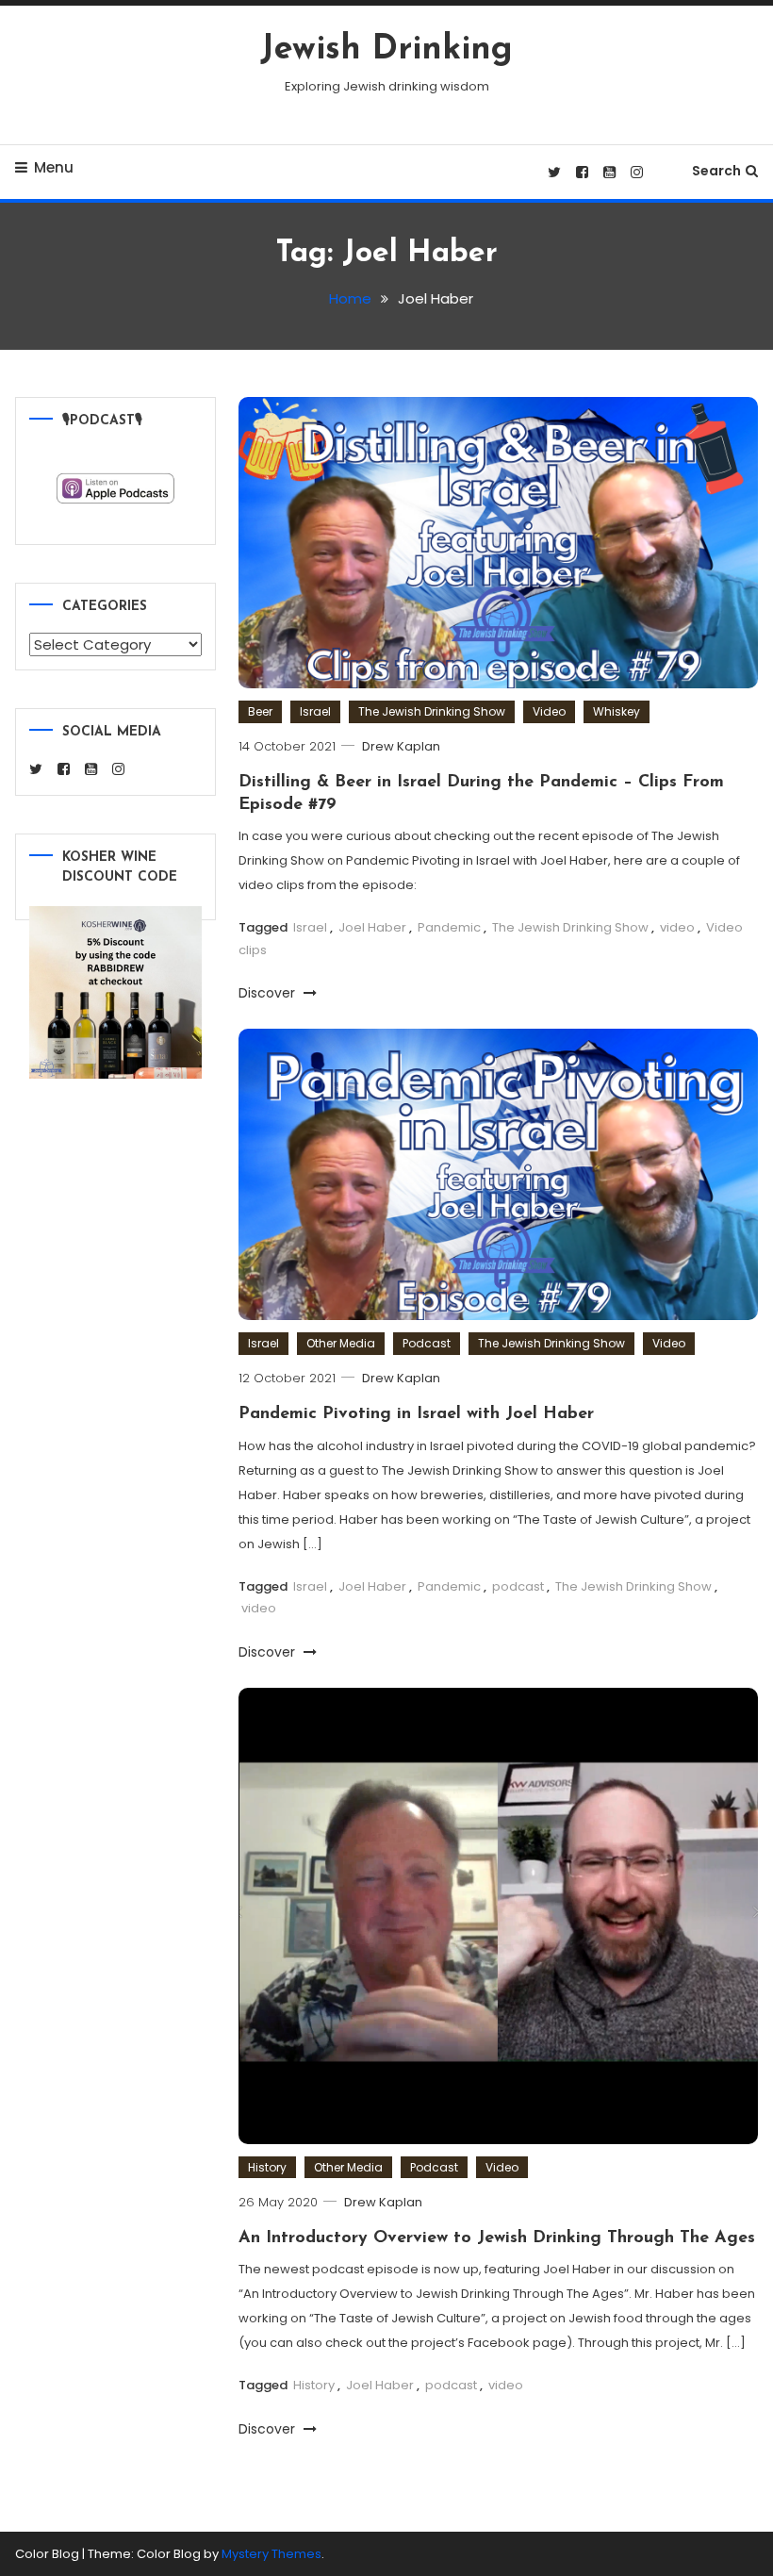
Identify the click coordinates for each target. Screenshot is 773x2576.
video (677, 927)
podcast (518, 1586)
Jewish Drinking (386, 50)
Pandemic (449, 927)
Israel (315, 711)
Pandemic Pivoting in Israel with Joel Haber (416, 1414)
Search (716, 171)
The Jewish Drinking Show (432, 711)
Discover (269, 993)
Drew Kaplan (401, 746)
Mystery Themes (271, 2554)
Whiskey (617, 711)
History (267, 2167)
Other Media (341, 1343)
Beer (260, 711)
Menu (54, 167)
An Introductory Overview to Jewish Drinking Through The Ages (497, 2238)
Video (549, 711)
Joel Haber (372, 927)
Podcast (427, 1343)
